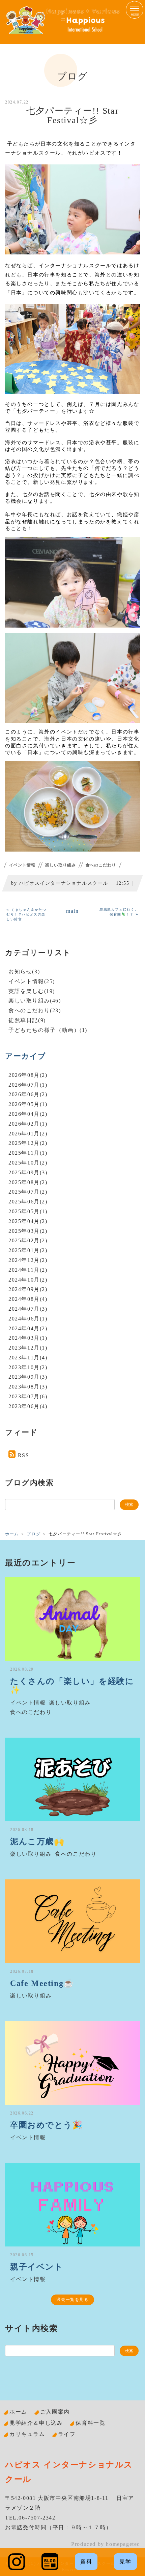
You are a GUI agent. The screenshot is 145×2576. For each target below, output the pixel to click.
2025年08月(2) (28, 1182)
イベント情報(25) (32, 981)
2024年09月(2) (28, 1289)
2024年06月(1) (28, 1319)
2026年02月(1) (28, 1124)
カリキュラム (27, 2434)
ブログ (34, 1534)
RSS (24, 1455)
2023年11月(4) (28, 1358)
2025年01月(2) (28, 1250)
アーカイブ (26, 1056)
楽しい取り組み (61, 865)
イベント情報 (22, 865)
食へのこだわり (101, 865)
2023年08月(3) (28, 1387)
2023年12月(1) (28, 1348)
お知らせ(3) (24, 971)
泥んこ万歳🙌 (37, 1841)
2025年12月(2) (28, 1143)
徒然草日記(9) (27, 1020)
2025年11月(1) (28, 1153)
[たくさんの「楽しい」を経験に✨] (72, 1619)
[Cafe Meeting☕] (72, 1921)
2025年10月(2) (28, 1163)
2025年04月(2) (28, 1221)
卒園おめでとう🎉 (47, 2125)
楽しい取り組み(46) (35, 1001)
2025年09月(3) (28, 1172)
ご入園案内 (55, 2412)
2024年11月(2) (28, 1270)
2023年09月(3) (28, 1377)
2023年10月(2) (28, 1367)
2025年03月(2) (28, 1231)
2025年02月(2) (28, 1240)
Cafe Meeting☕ (42, 1983)
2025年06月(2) (28, 1202)
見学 (125, 2562)
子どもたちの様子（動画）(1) (48, 1030)
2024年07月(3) (28, 1309)
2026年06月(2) (28, 1094)
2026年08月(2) (28, 1075)
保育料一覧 (90, 2423)
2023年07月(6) (28, 1396)
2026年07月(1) (28, 1085)
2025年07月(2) (28, 1192)
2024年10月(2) (28, 1280)
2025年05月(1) (28, 1211)
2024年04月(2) (28, 1328)
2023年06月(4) (28, 1406)
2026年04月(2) (28, 1114)
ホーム (12, 1534)
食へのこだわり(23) (35, 1010)
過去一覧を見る (72, 2300)
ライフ (67, 2434)
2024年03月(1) (28, 1338)
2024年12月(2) (28, 1260)
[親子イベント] (72, 2205)
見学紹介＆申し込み (36, 2423)
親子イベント (37, 2267)
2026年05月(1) (28, 1104)
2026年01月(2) (28, 1134)
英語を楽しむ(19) (32, 991)
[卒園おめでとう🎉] (72, 2063)
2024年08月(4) (28, 1299)
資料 (86, 2562)
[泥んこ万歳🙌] (72, 1779)
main (72, 911)
